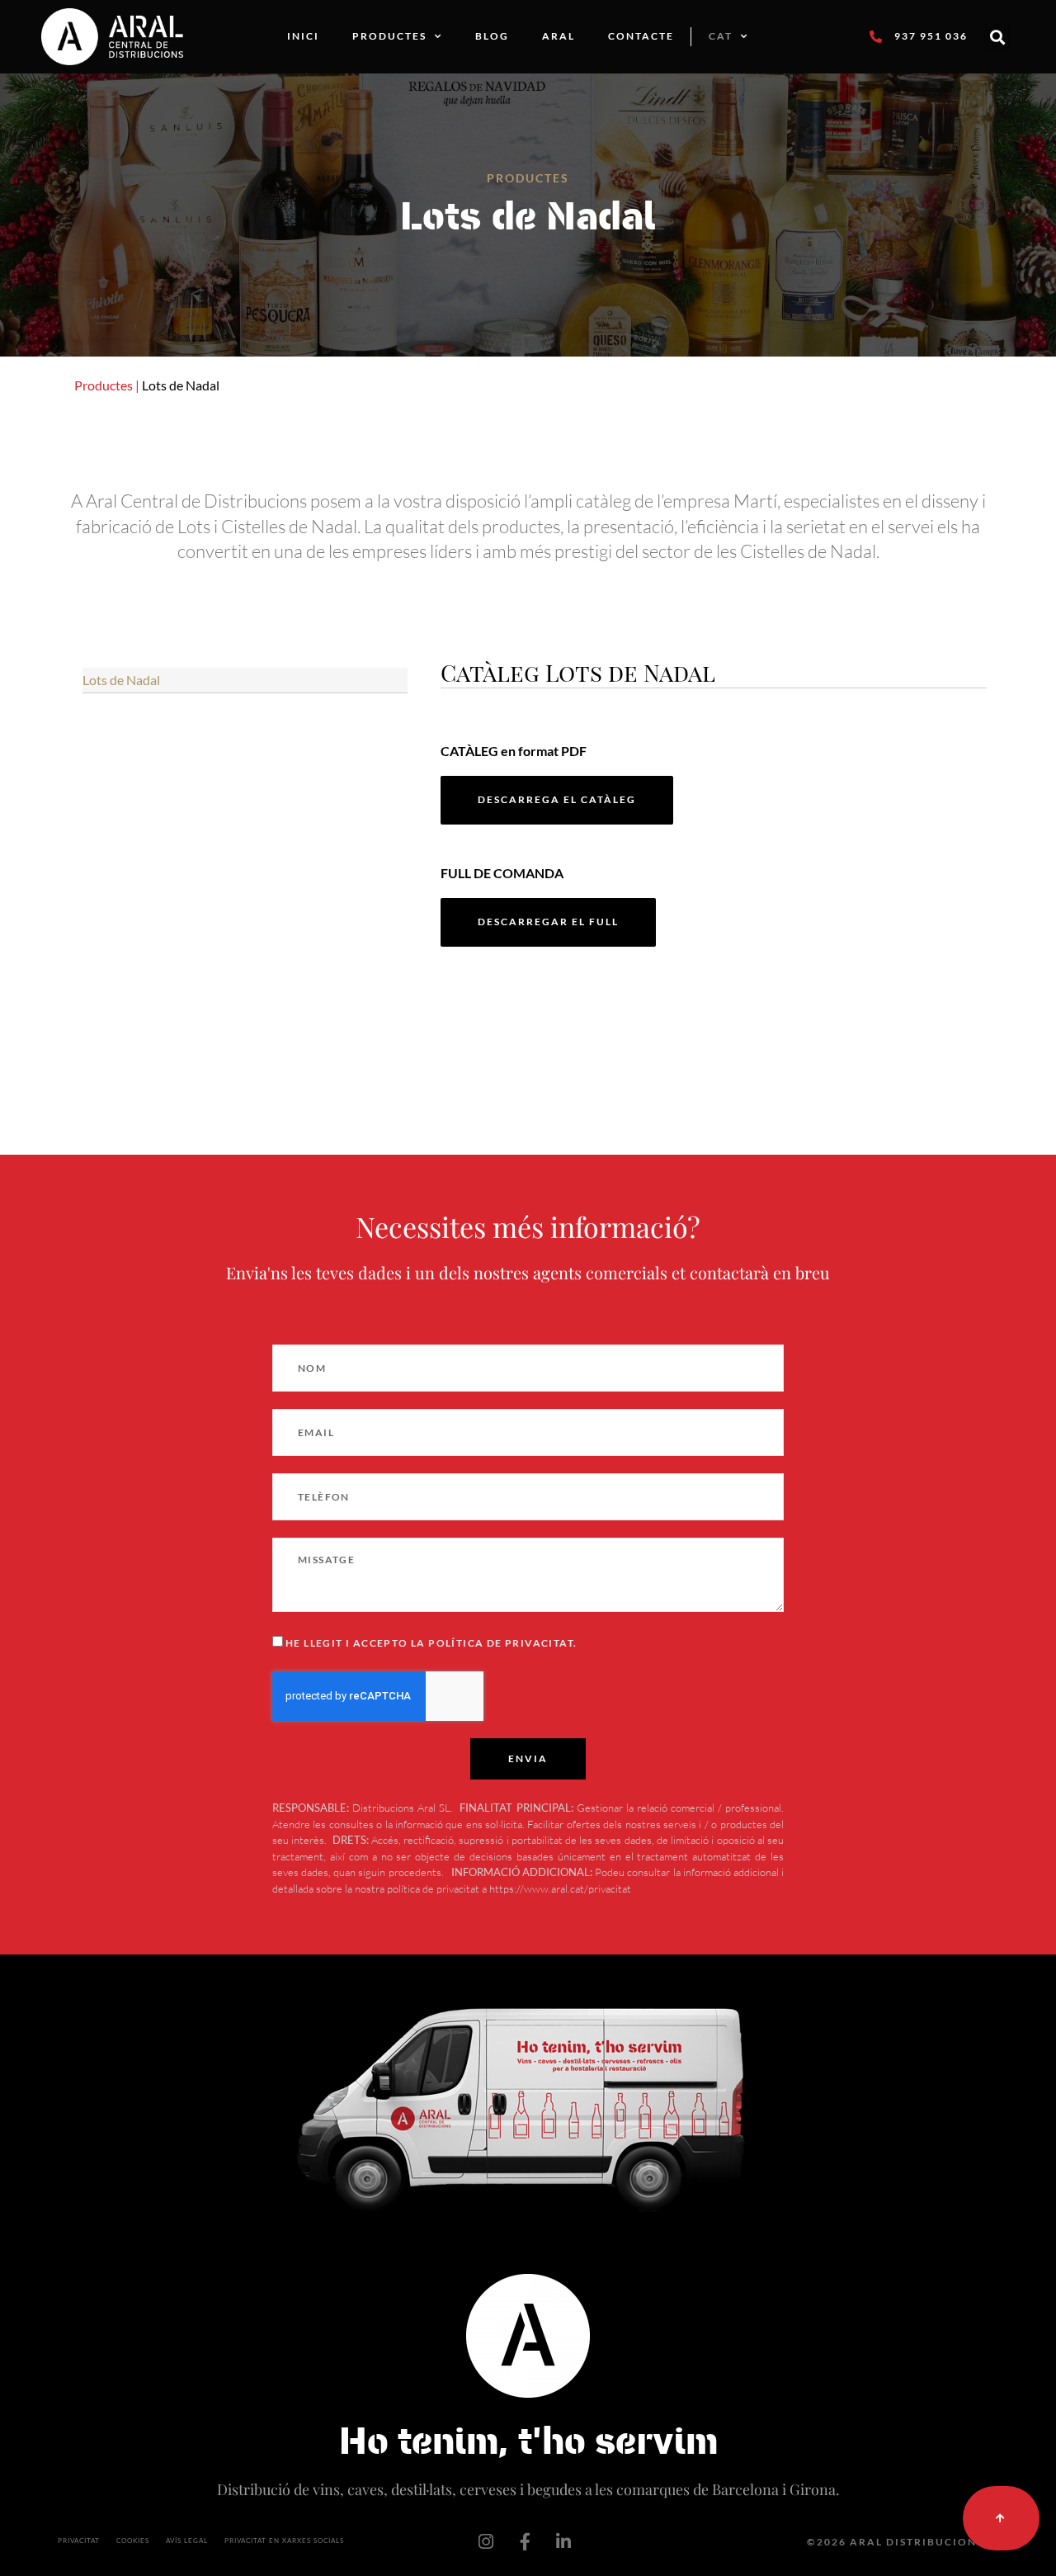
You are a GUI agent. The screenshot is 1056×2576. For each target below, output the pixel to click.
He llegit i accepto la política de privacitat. (431, 1643)
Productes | (107, 385)
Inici (303, 36)
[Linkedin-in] (563, 2542)
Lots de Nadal (121, 680)
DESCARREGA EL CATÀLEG (557, 799)
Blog (492, 36)
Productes (389, 36)
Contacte (641, 36)
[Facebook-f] (525, 2542)
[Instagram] (486, 2542)
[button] (998, 37)
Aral (559, 36)
